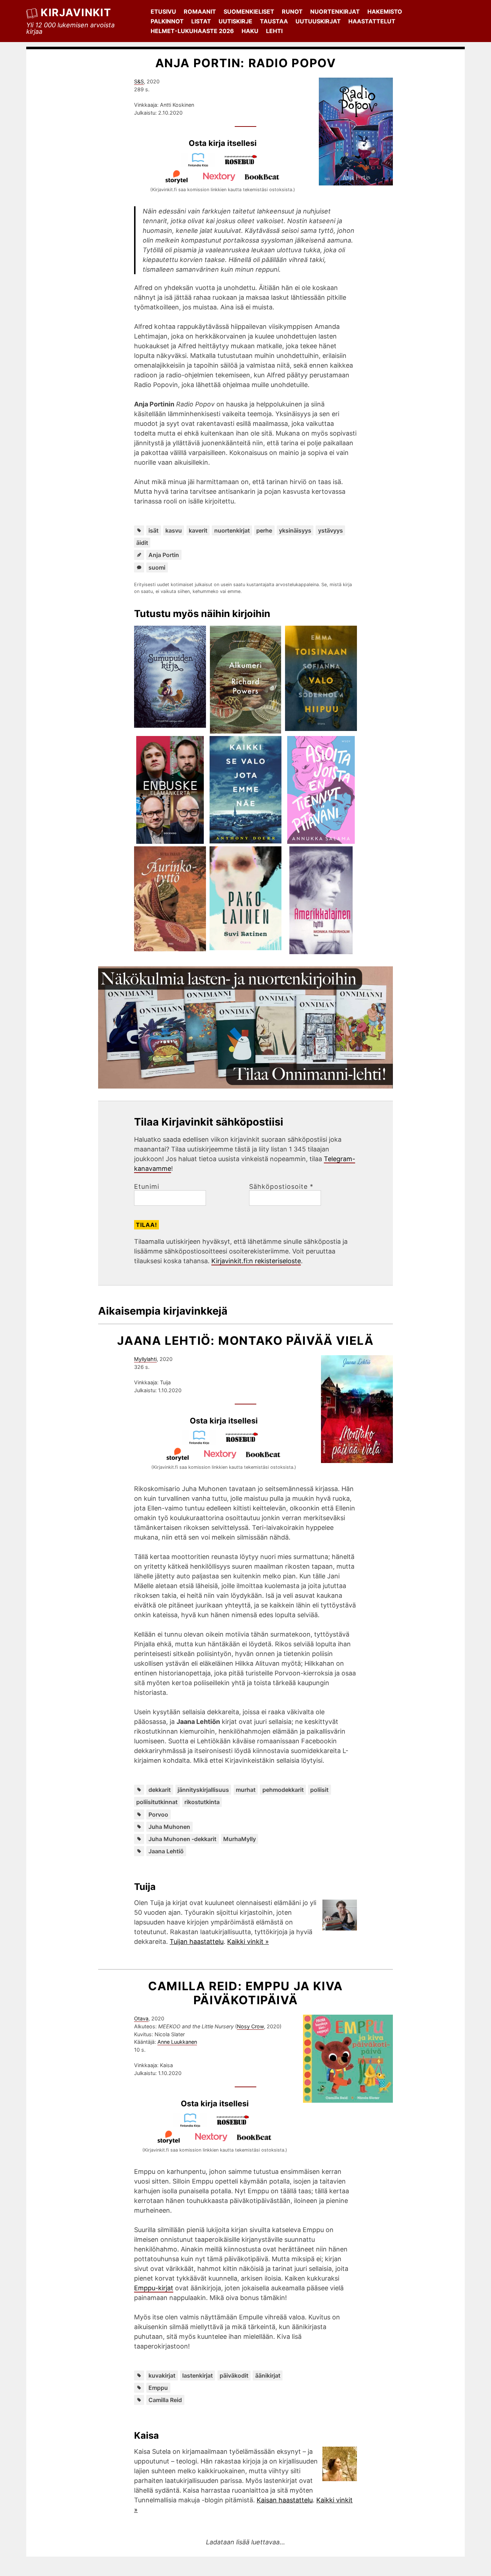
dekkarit (160, 1790)
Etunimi (147, 1187)
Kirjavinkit (76, 12)
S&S (139, 81)
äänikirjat (268, 2375)
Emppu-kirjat (154, 2288)
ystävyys (331, 530)
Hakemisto (385, 11)
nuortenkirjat (232, 530)
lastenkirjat (198, 2375)
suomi (157, 567)
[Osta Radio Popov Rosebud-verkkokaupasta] (244, 165)
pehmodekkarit (283, 1790)
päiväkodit (234, 2375)
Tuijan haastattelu (197, 1942)
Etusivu (163, 11)
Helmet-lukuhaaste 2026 (192, 31)
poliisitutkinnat (157, 1802)
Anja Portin (164, 555)
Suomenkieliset (249, 11)
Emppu (158, 2388)
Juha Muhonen (169, 1827)
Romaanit (200, 11)
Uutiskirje (235, 21)
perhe (264, 530)
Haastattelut (372, 21)
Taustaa (274, 21)
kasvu (174, 530)
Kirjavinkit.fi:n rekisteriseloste (256, 1261)
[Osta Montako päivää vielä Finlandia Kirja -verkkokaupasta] (202, 1442)
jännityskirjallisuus (203, 1790)
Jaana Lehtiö (166, 1851)
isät (153, 530)
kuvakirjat (162, 2375)
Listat (201, 21)
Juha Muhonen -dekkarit (182, 1839)
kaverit (198, 530)
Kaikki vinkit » (248, 1942)
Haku (250, 31)
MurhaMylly (240, 1839)
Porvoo (158, 1814)
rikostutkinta (202, 1802)
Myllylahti (145, 1359)
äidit (142, 543)
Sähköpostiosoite (281, 1187)
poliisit (319, 1790)
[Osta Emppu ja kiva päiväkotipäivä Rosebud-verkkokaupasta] (236, 2125)
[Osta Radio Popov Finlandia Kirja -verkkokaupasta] (201, 165)
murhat (246, 1790)
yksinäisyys (295, 530)
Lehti (274, 31)
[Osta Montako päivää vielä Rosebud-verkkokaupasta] (245, 1442)
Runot (292, 11)
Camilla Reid (165, 2400)
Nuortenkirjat (335, 11)
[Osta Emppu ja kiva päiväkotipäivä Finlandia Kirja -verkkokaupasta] (193, 2125)
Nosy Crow (250, 2026)
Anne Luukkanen (177, 2042)
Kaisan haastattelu (285, 2500)
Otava (141, 2018)
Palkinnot (167, 21)
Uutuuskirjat (318, 21)
